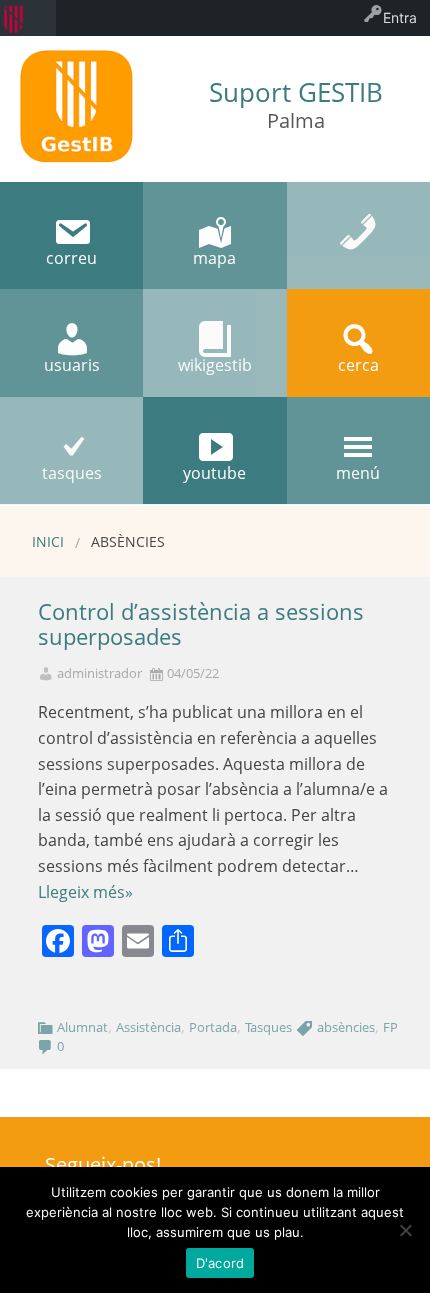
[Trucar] (358, 235)
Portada (213, 1027)
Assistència (148, 1027)
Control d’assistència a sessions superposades (201, 624)
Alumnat (82, 1027)
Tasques (268, 1027)
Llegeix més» (85, 892)
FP (390, 1027)
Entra (400, 17)
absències (346, 1027)
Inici (48, 541)
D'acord (220, 1263)
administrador (99, 673)
